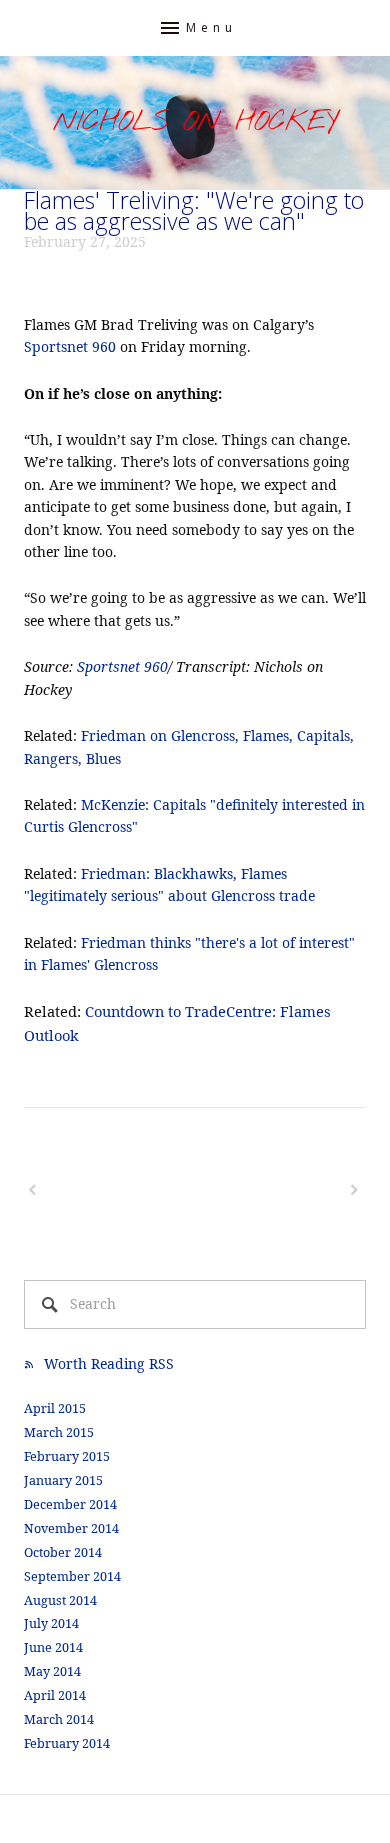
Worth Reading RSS (109, 1363)
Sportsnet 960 (70, 346)
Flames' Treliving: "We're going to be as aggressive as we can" (194, 210)
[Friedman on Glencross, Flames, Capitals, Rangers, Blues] (280, 1190)
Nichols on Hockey (195, 122)
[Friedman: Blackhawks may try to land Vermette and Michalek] (108, 1190)
